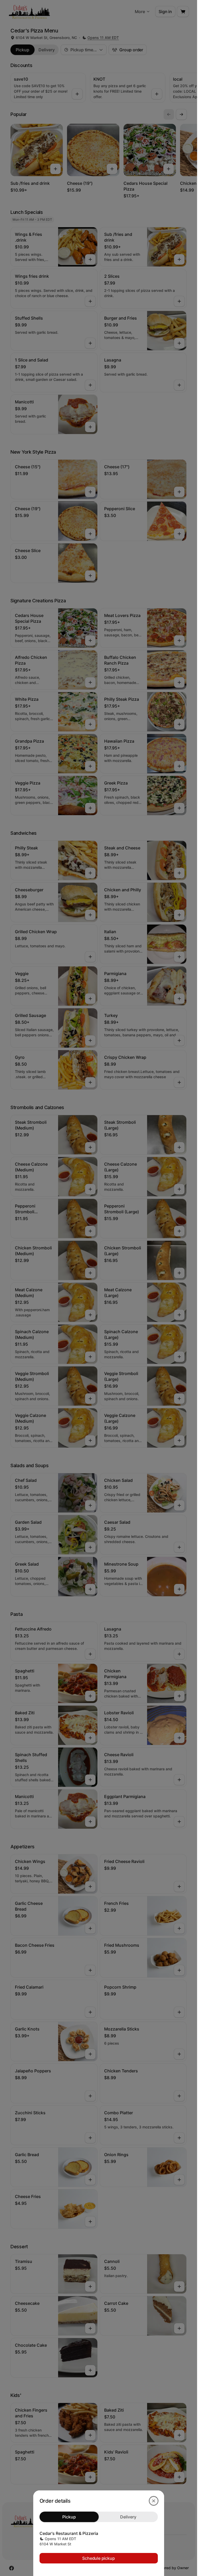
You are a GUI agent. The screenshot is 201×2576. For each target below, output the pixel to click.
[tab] (69, 2517)
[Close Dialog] (154, 2501)
